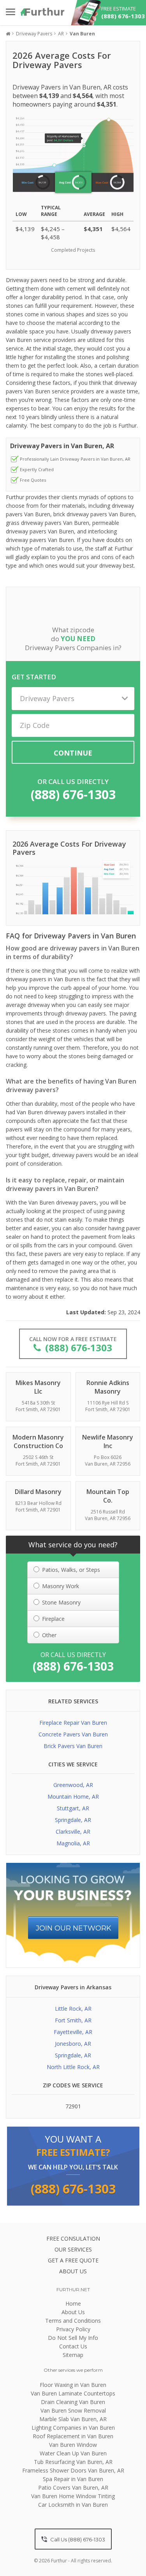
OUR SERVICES (73, 2249)
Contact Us (73, 2346)
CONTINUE (73, 753)
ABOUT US (73, 2271)
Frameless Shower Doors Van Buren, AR (73, 2470)
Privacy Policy (73, 2329)
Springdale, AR (73, 1820)
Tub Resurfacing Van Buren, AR (73, 2462)
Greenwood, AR (73, 1785)
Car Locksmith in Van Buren (73, 2505)
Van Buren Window (73, 2445)
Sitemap (73, 2355)
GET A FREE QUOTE (73, 2260)
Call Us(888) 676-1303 (77, 2539)
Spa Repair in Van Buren (73, 2479)
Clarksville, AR (73, 1832)
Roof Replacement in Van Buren (73, 2436)
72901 (73, 2106)
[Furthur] (43, 12)
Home (73, 2303)
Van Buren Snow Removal (73, 2410)
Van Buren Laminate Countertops (73, 2393)
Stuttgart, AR (73, 1808)
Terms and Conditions (73, 2321)
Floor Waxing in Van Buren (73, 2385)
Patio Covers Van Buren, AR (73, 2487)
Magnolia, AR (73, 1843)
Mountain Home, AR (73, 1797)
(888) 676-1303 (73, 794)
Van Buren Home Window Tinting (73, 2496)
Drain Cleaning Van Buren (73, 2402)
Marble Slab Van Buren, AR (73, 2419)
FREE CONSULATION (73, 2238)
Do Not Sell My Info (73, 2338)
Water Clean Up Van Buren (73, 2453)
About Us (73, 2312)
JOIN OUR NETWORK (74, 1928)
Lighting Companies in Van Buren (73, 2428)
